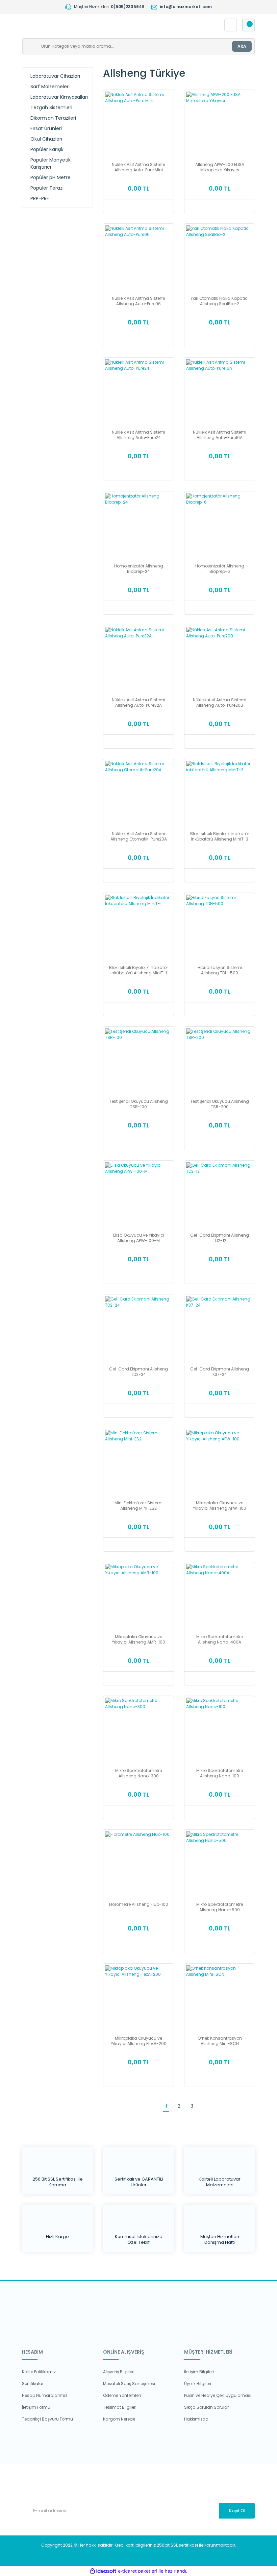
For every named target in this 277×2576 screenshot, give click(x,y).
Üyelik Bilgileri (198, 2384)
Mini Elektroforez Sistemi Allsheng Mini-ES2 (138, 1506)
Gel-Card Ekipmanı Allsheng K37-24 (220, 1372)
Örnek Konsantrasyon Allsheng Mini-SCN (220, 2041)
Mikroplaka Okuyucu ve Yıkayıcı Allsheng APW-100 (220, 1506)
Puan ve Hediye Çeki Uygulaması (218, 2395)
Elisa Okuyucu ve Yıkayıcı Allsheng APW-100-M (139, 1238)
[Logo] (90, 25)
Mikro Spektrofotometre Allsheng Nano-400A (220, 1639)
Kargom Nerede (119, 2419)
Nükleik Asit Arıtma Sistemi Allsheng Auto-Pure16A (220, 435)
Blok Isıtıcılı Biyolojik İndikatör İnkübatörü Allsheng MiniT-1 (138, 970)
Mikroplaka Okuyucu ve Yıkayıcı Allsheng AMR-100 (138, 1639)
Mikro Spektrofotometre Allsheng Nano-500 (220, 1907)
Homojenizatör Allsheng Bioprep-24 (139, 569)
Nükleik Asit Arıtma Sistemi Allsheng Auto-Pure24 (138, 435)
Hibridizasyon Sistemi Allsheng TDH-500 (220, 970)
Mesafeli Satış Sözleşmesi (129, 2384)
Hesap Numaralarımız (45, 2395)
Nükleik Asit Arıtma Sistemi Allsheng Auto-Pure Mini (138, 167)
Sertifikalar (33, 2384)
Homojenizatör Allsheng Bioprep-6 (220, 569)
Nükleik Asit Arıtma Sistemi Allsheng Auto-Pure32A (138, 703)
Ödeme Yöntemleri (122, 2395)
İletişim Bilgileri (199, 2372)
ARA (242, 46)
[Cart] (249, 25)
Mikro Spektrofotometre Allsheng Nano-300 (138, 1773)
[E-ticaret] (138, 2571)
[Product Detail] (138, 94)
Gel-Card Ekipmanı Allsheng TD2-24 (138, 1372)
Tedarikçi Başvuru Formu (47, 2419)
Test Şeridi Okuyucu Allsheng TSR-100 (138, 1104)
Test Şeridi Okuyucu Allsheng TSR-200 (220, 1104)
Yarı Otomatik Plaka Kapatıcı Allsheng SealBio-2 (220, 301)
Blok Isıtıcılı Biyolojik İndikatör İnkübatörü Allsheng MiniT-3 (220, 836)
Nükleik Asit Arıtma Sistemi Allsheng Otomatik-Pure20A (139, 836)
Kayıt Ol (237, 2511)
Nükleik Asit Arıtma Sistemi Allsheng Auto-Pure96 (138, 301)
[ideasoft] (103, 2571)
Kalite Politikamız (39, 2372)
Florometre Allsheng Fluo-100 (139, 1904)
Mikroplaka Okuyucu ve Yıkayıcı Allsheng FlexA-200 (139, 2041)
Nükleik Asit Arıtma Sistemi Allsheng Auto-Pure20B (220, 703)
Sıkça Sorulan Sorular (206, 2407)
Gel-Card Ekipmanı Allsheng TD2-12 (220, 1238)
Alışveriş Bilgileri (119, 2372)
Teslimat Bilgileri (120, 2407)
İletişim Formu (36, 2407)
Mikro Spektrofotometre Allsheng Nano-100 (220, 1773)
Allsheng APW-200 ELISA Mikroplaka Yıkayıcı (220, 167)
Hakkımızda (196, 2419)
